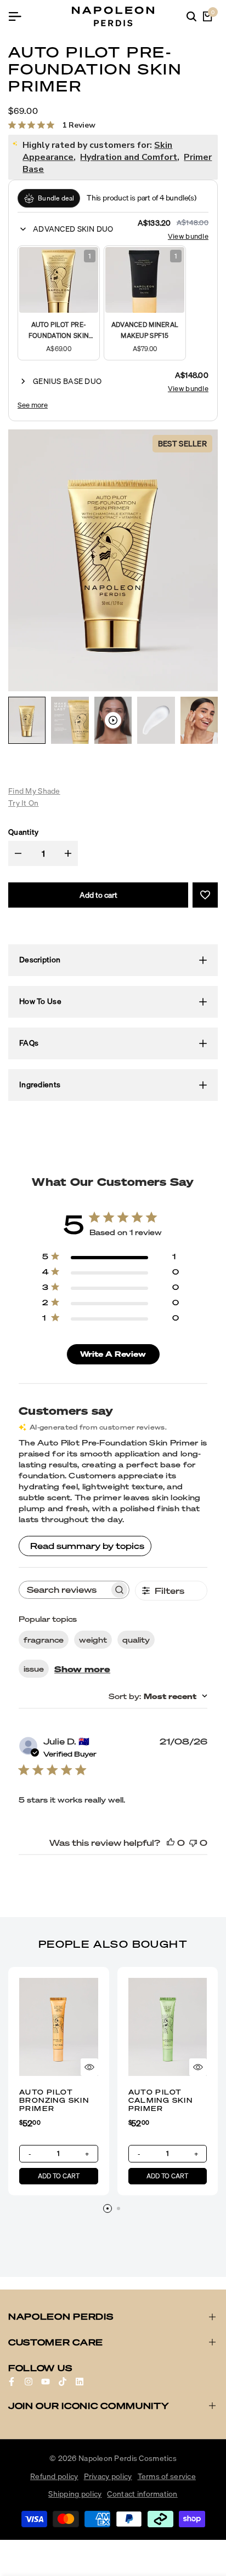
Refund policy (54, 2476)
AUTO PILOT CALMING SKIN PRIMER (161, 2100)
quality (136, 1640)
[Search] (191, 16)
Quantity (23, 832)
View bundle (188, 236)
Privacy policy (108, 2476)
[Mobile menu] (19, 16)
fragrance (44, 1640)
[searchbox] (64, 1590)
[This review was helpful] (171, 1843)
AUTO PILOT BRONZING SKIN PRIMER (54, 2100)
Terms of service (167, 2476)
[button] (73, 229)
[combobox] (158, 1696)
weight (93, 1640)
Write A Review (113, 1354)
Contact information (142, 2494)
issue (34, 1669)
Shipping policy (75, 2494)
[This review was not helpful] (193, 1843)
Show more (82, 1669)
